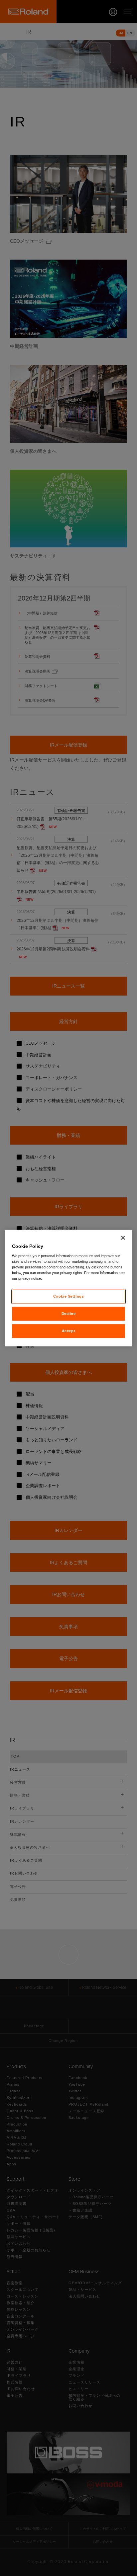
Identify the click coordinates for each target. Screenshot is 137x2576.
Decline (69, 1313)
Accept (68, 1330)
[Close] (123, 1238)
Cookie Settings (69, 1296)
